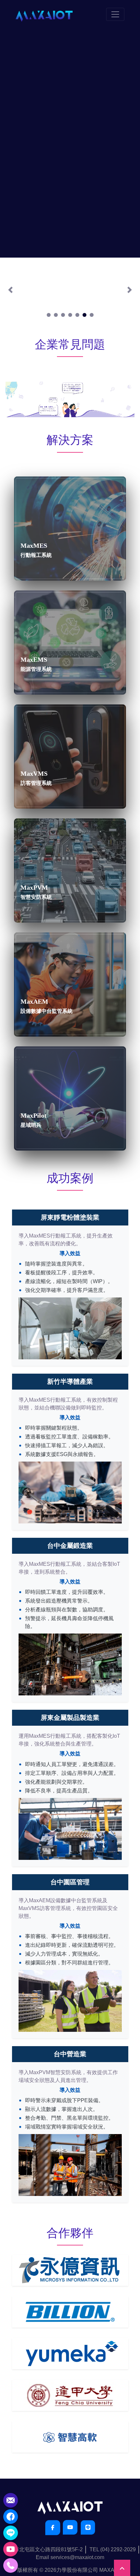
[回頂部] (122, 2568)
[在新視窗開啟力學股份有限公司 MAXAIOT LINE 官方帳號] (88, 2527)
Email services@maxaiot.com (70, 2557)
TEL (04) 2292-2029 (113, 2549)
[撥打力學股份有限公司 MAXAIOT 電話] (11, 2565)
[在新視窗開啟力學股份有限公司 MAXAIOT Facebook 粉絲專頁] (53, 2528)
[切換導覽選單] (115, 14)
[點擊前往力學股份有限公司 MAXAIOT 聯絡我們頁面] (11, 2500)
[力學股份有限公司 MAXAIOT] (44, 14)
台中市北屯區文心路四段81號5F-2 (43, 2549)
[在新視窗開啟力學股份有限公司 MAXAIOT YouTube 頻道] (70, 2527)
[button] (11, 290)
